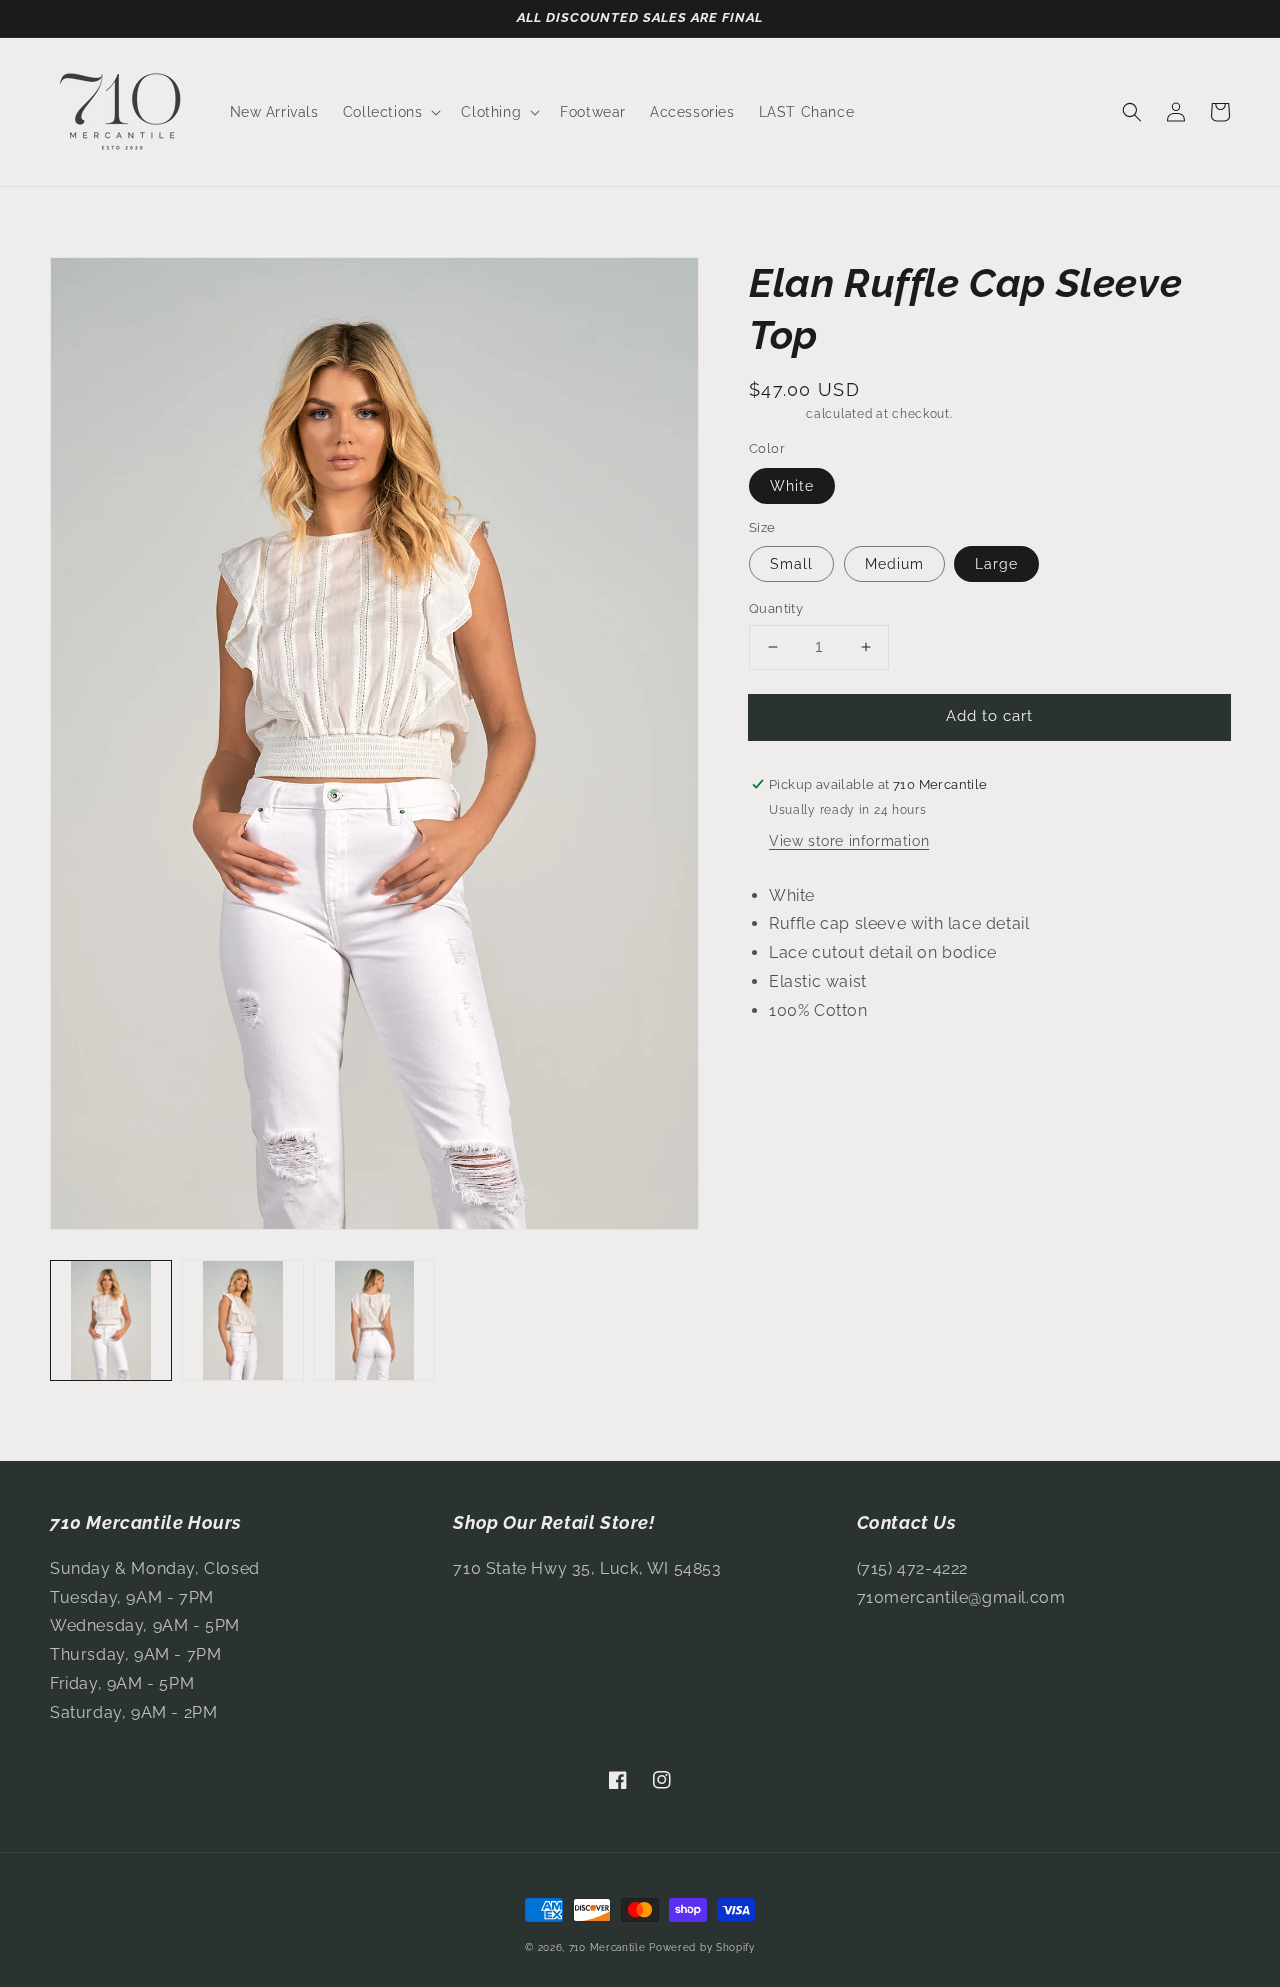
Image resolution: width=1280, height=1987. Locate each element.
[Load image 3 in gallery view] (375, 1321)
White (792, 486)
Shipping (776, 414)
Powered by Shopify (702, 1947)
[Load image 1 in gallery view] (111, 1321)
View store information (849, 841)
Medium (894, 564)
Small (791, 564)
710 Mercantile (607, 1947)
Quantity (776, 608)
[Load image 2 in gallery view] (243, 1321)
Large (996, 564)
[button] (390, 112)
